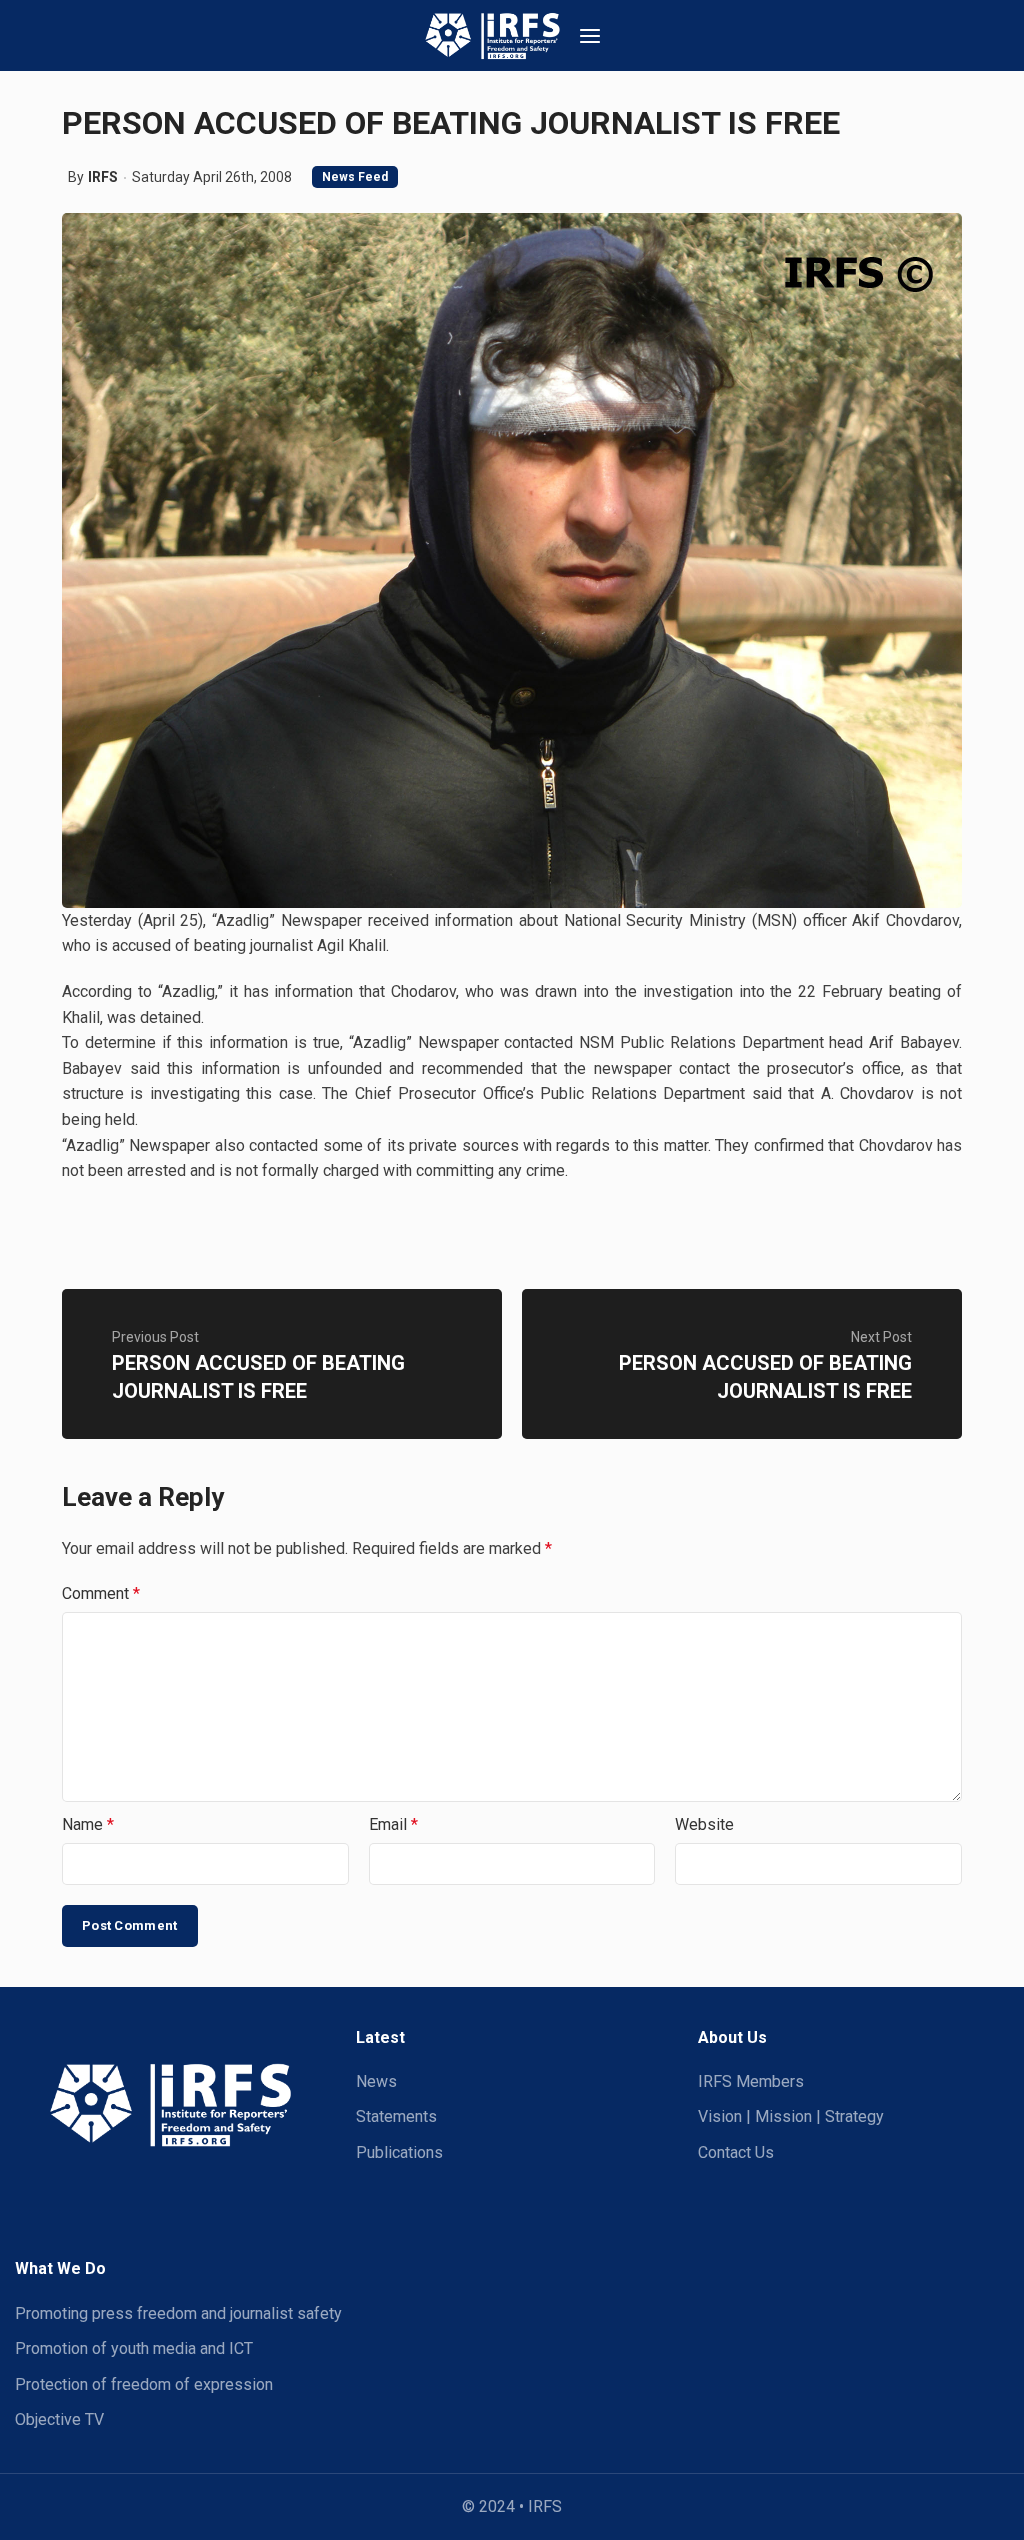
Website (704, 1824)
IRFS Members (751, 2081)
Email (393, 1824)
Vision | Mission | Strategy (791, 2116)
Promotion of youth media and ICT (134, 2348)
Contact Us (736, 2152)
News (376, 2081)
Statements (396, 2116)
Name (88, 1824)
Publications (399, 2152)
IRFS (103, 177)
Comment (101, 1593)
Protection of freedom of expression (144, 2384)
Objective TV (59, 2419)
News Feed (355, 177)
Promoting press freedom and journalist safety (178, 2313)
